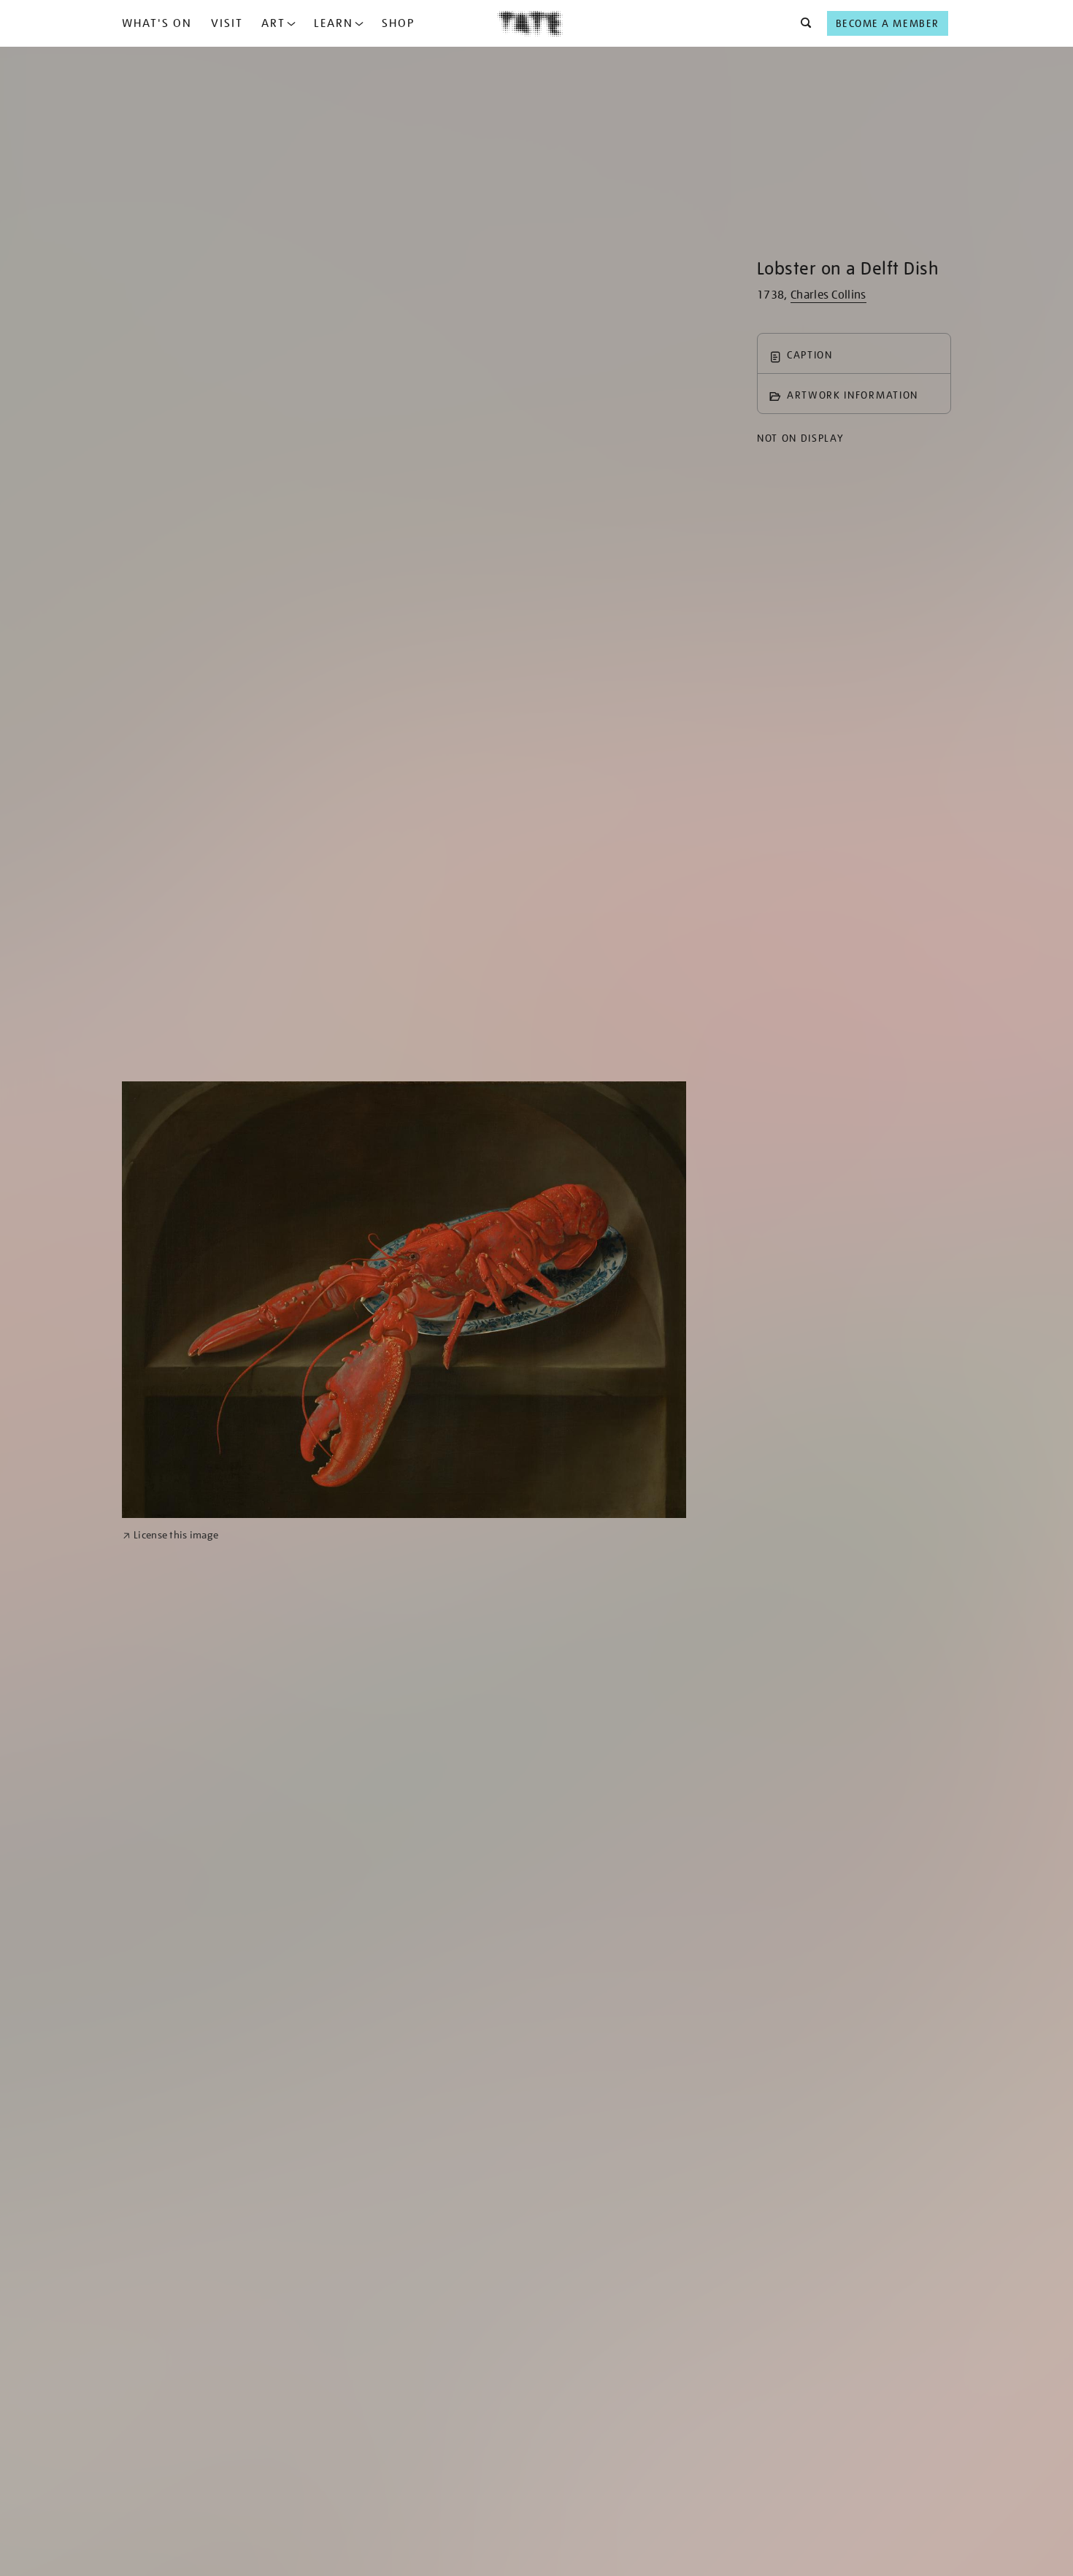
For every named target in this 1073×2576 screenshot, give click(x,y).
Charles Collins (828, 295)
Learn (334, 23)
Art (273, 23)
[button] (802, 23)
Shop (398, 23)
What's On (157, 23)
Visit (227, 23)
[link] (170, 1535)
